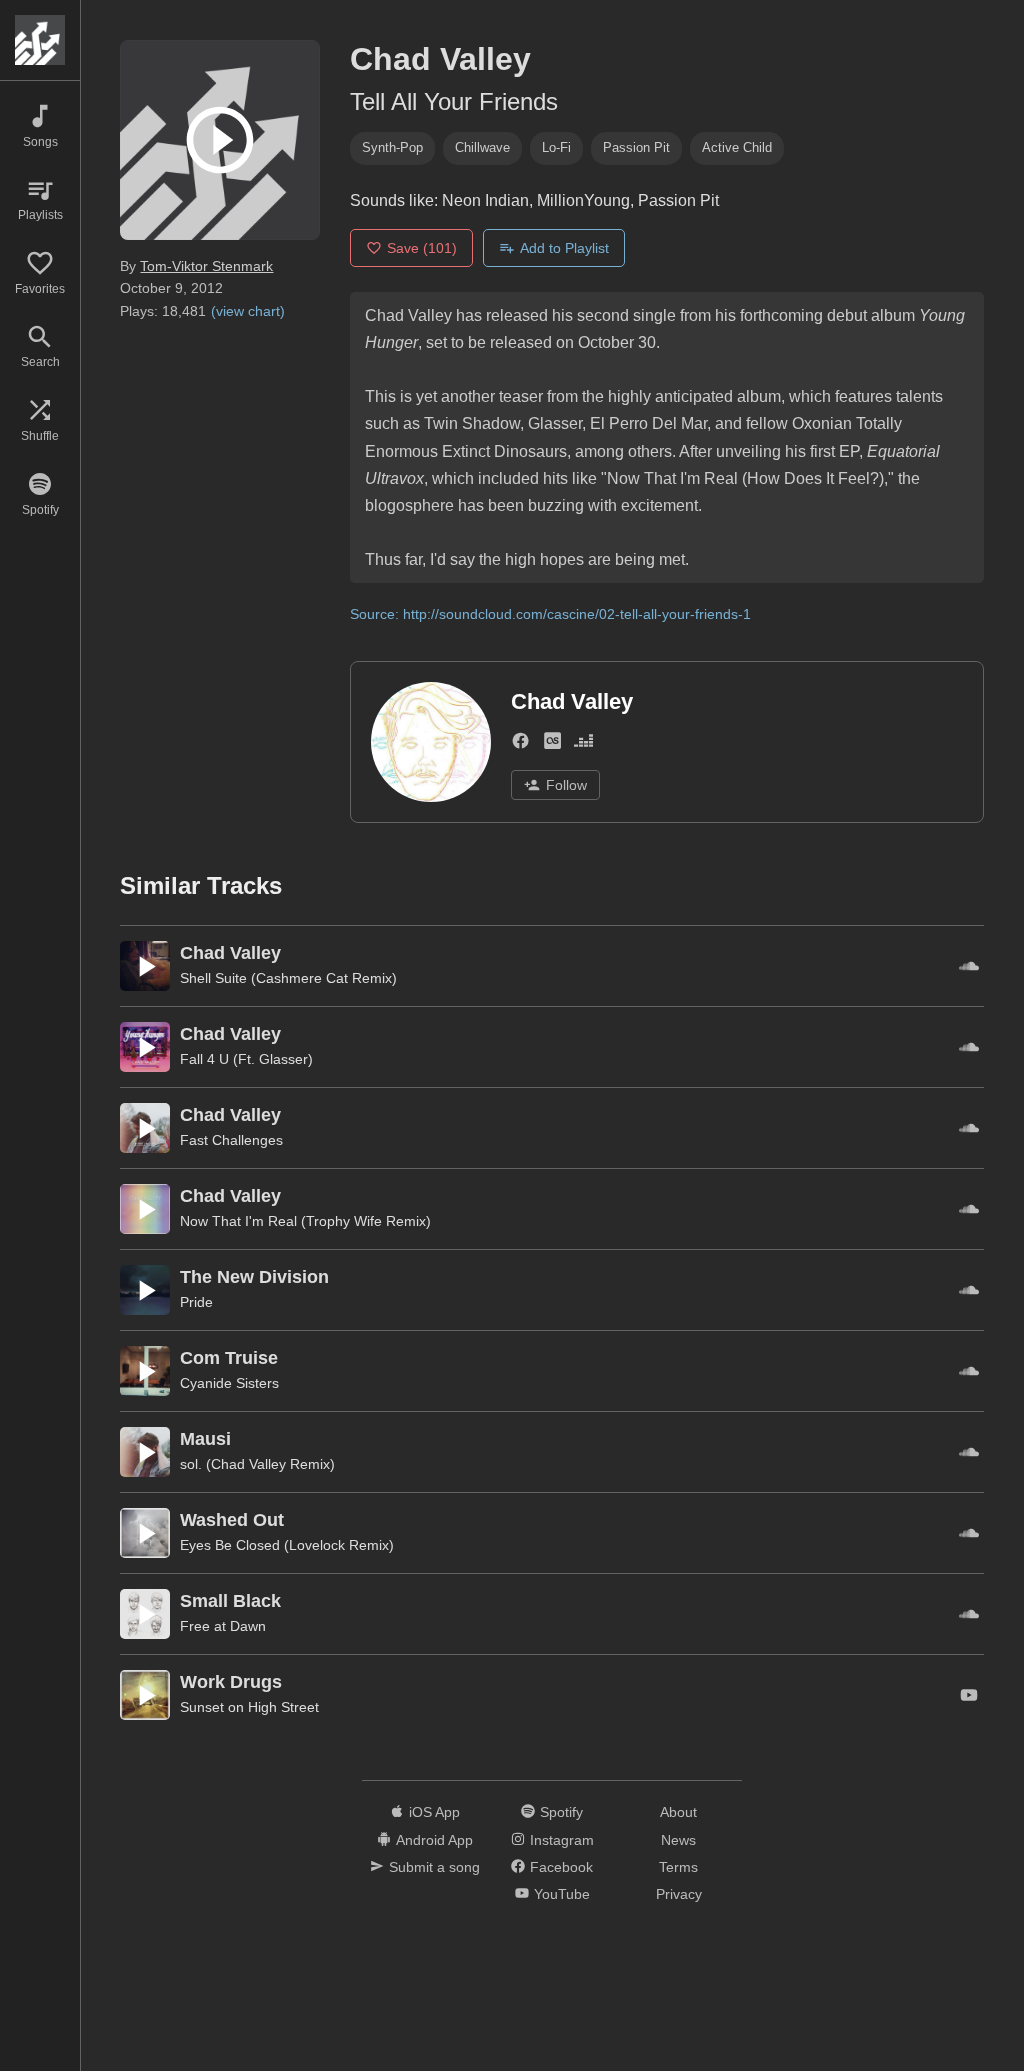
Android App (434, 1840)
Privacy (679, 1894)
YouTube (562, 1894)
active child (737, 147)
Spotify (561, 1812)
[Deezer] (583, 744)
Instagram (562, 1840)
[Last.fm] (552, 744)
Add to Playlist (564, 248)
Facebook (561, 1867)
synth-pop (392, 147)
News (678, 1840)
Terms (678, 1867)
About (678, 1812)
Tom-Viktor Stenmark (206, 266)
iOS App (434, 1812)
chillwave (482, 147)
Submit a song (434, 1867)
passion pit (636, 147)
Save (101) (422, 248)
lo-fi (556, 147)
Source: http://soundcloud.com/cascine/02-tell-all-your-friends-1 (550, 614)
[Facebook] (520, 744)
